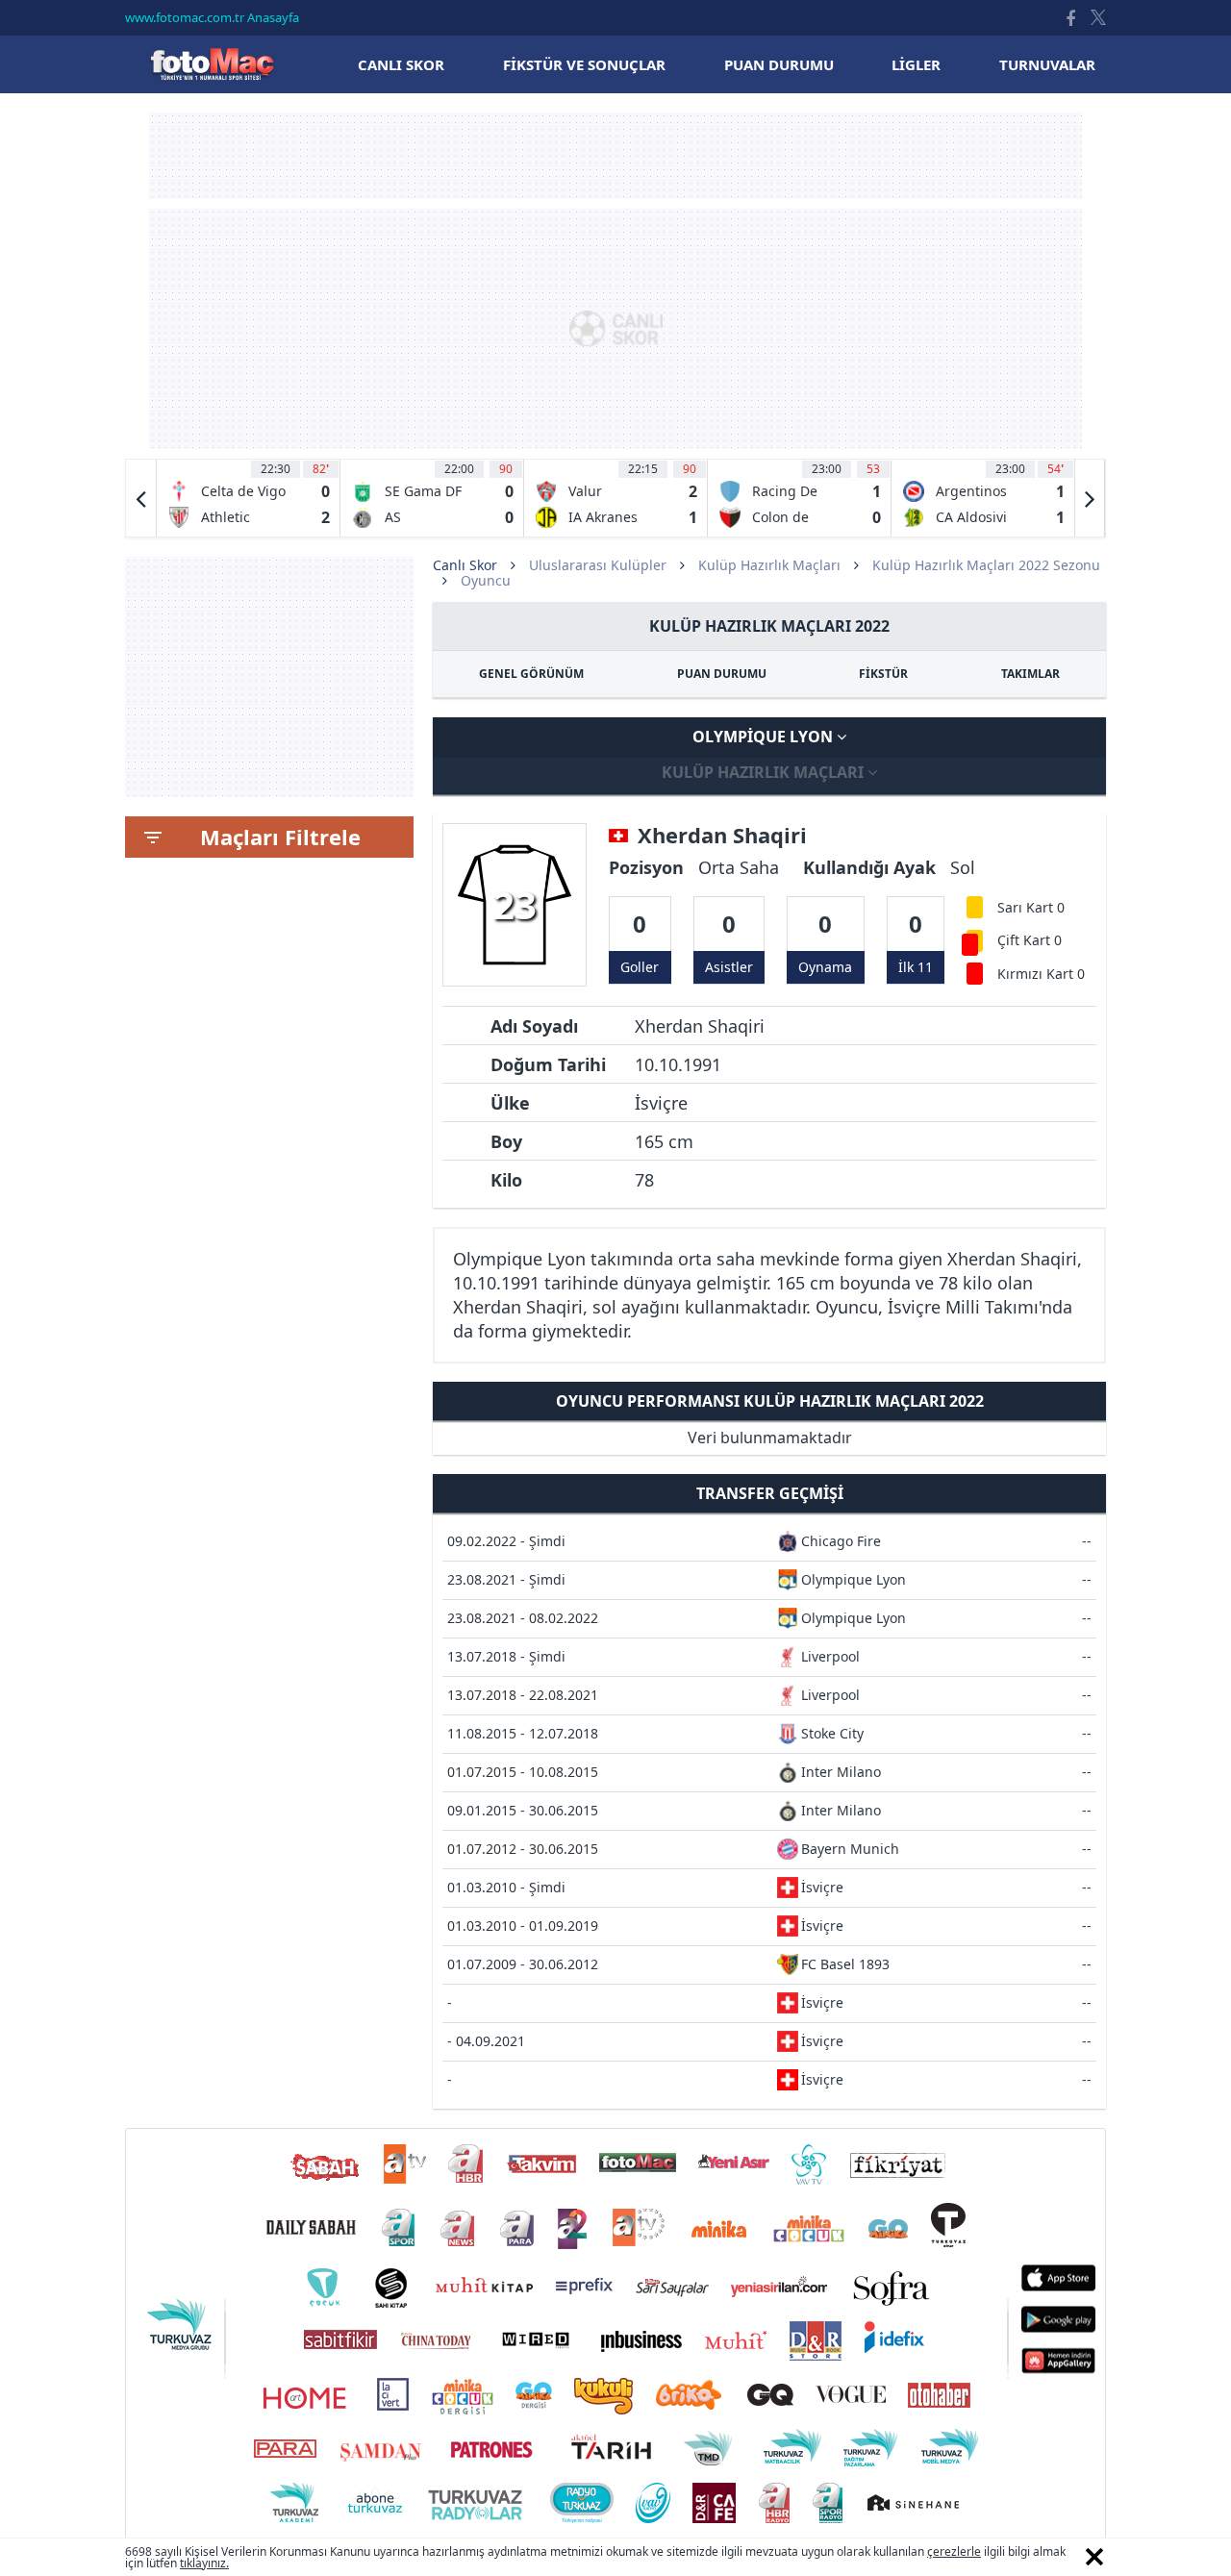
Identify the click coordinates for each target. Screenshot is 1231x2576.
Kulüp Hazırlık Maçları (769, 565)
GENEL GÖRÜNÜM (531, 674)
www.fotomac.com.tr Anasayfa (212, 17)
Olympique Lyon (765, 737)
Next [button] (1090, 498)
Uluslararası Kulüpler (598, 565)
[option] (249, 498)
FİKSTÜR (883, 674)
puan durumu (779, 64)
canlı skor (401, 64)
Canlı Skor (212, 64)
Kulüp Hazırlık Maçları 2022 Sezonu (986, 565)
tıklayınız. (204, 2563)
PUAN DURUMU (722, 674)
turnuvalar (1047, 64)
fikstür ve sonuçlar (584, 64)
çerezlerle (954, 2551)
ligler (916, 64)
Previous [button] (141, 498)
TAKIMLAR (1030, 674)
